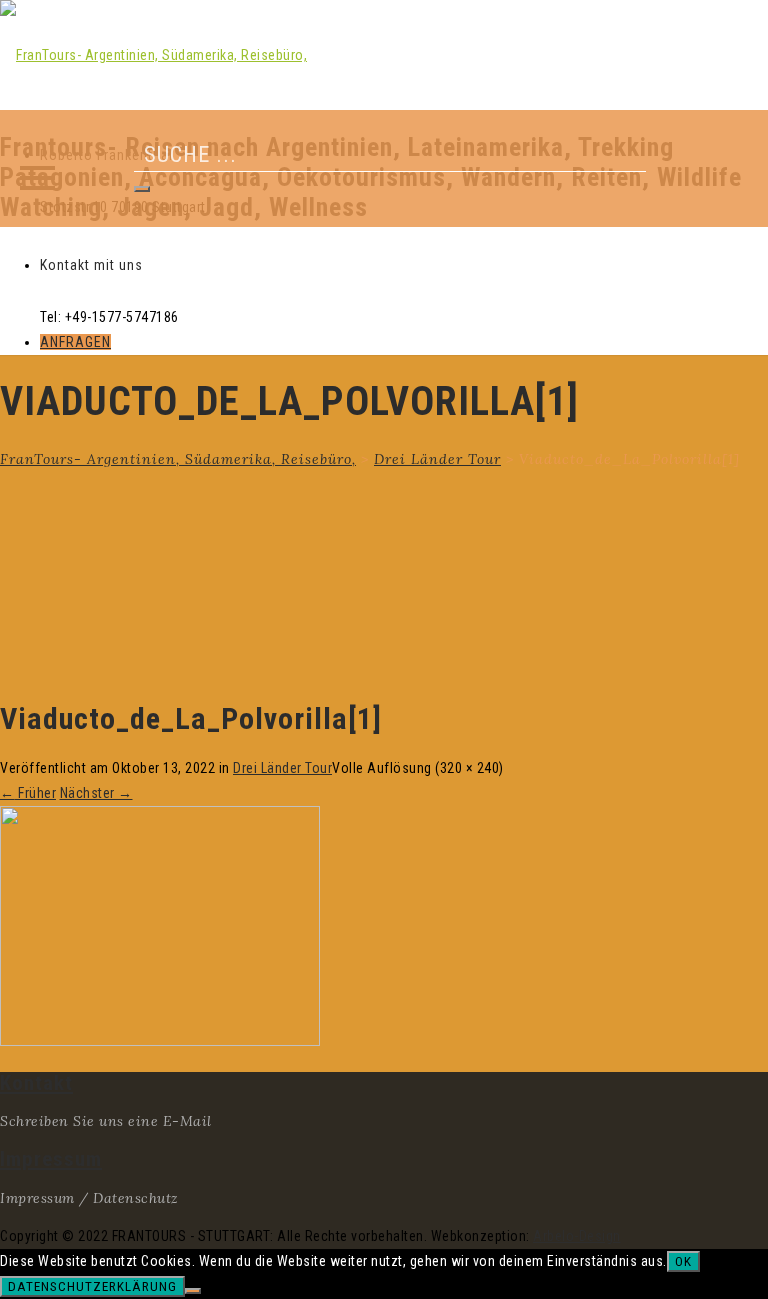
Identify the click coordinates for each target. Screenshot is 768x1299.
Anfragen (75, 342)
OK (683, 1261)
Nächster (96, 793)
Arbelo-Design (577, 1236)
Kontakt (36, 1083)
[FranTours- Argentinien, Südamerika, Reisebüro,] (153, 55)
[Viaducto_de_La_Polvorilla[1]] (160, 1041)
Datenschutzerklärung (92, 1286)
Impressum (51, 1159)
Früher (28, 793)
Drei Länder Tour (282, 768)
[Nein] (193, 1291)
